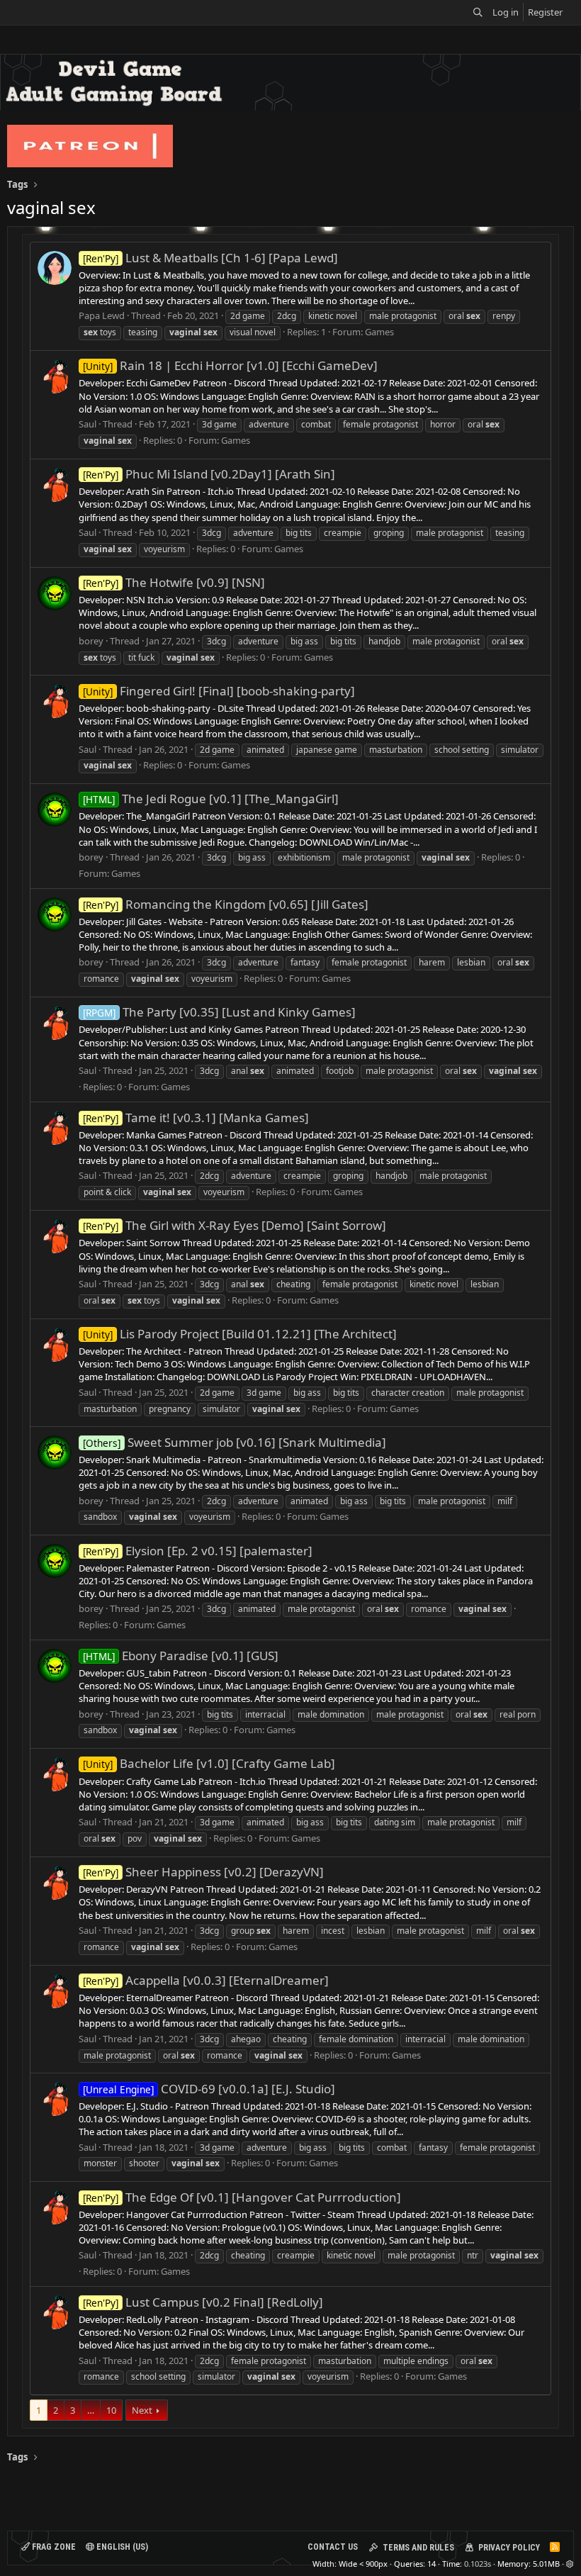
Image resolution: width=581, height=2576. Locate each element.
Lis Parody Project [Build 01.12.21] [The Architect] (240, 1334)
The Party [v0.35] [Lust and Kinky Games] (219, 1012)
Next (142, 2410)
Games (379, 332)
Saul (88, 424)
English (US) (121, 2547)
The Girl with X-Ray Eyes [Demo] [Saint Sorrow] (235, 1225)
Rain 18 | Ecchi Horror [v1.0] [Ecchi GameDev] (230, 365)
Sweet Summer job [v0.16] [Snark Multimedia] (235, 1442)
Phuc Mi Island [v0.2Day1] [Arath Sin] (209, 474)
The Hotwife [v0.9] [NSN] (174, 582)
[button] (570, 2564)
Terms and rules (418, 2548)
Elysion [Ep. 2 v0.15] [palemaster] (198, 1551)
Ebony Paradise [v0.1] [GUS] (181, 1656)
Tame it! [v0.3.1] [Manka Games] (196, 1118)
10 (111, 2410)
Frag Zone (53, 2547)
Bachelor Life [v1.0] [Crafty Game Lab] (209, 1763)
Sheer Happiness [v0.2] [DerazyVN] (203, 1872)
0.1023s (478, 2564)
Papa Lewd (102, 315)
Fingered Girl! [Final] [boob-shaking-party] (219, 691)
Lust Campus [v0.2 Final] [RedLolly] (203, 2302)
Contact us (333, 2547)
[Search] (478, 12)
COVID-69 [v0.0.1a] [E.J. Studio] (209, 2089)
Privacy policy (509, 2548)
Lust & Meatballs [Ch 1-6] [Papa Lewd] (210, 258)
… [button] (91, 2410)
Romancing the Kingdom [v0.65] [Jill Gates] (226, 904)
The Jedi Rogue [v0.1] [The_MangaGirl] (211, 799)
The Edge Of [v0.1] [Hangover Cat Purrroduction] (242, 2197)
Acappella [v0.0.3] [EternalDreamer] (206, 1980)
